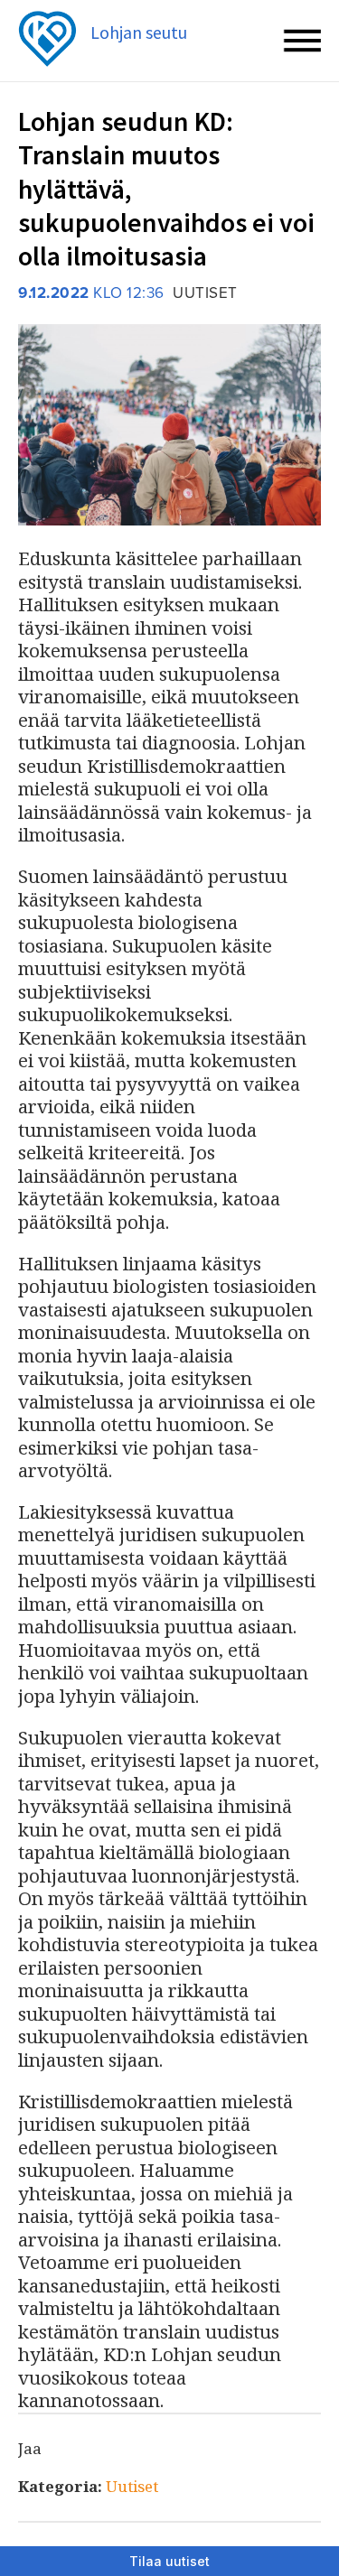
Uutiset (132, 2486)
